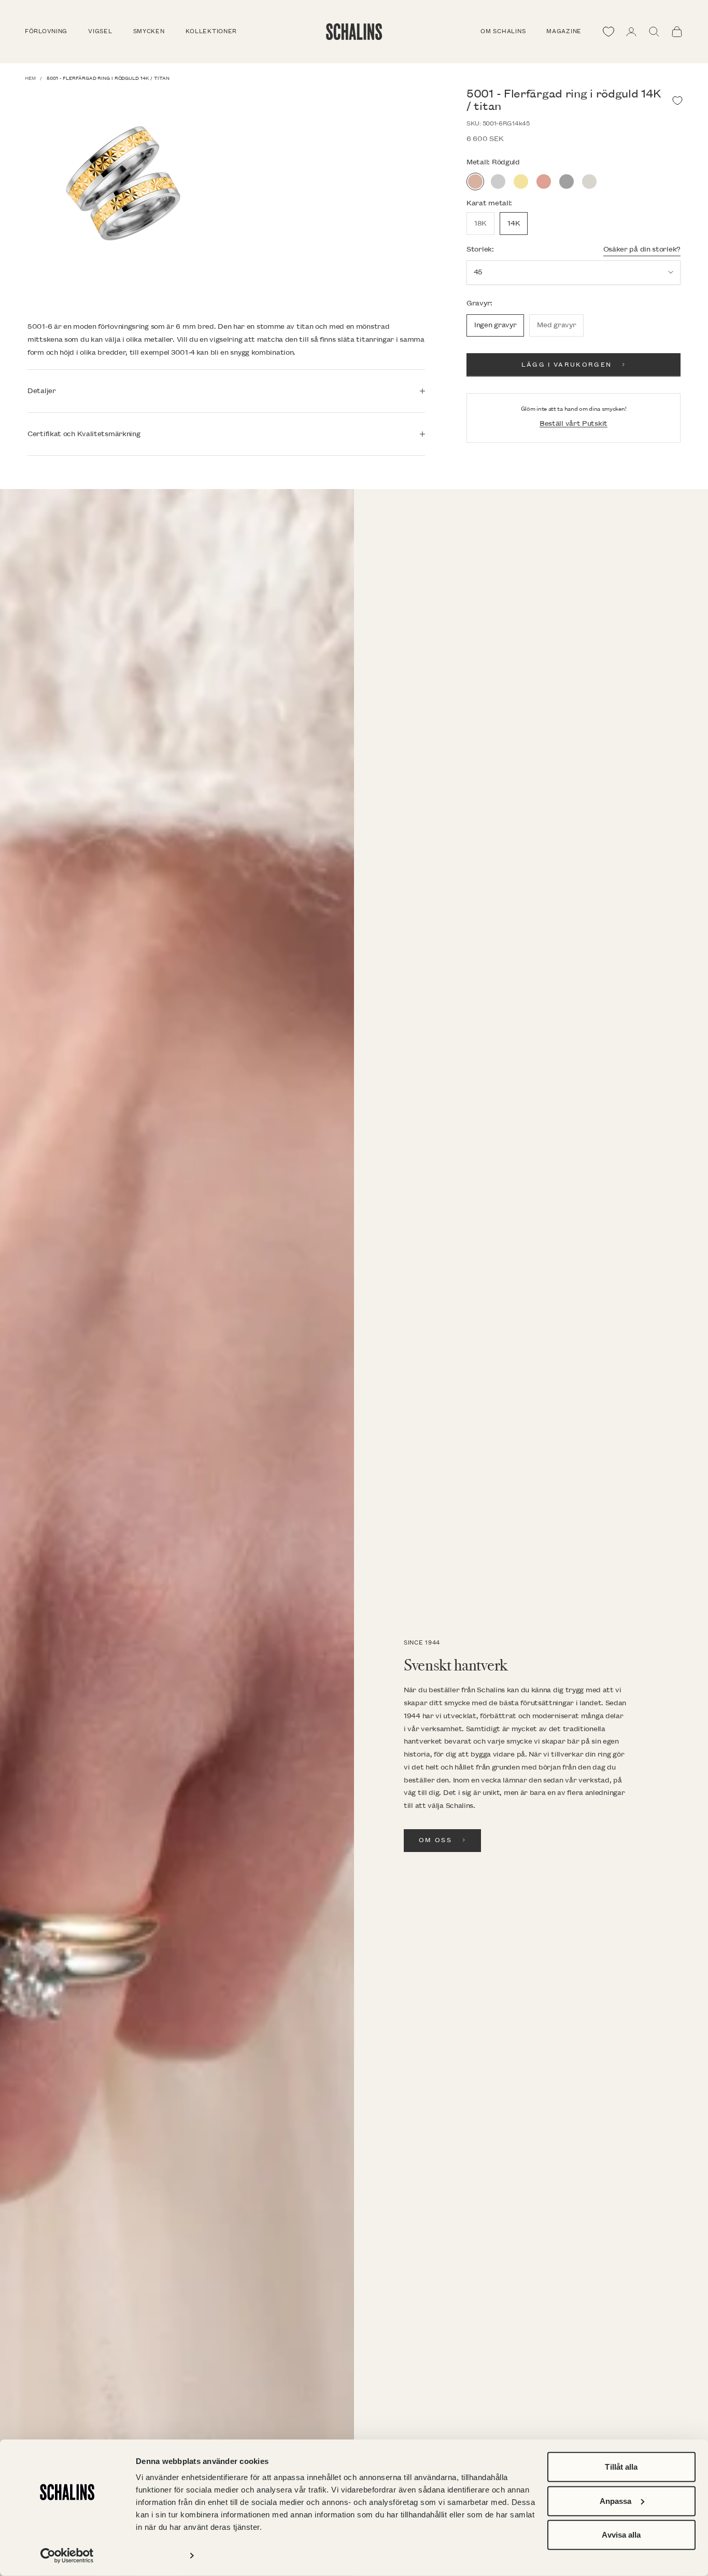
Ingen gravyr (495, 325)
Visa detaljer (158, 2556)
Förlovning (46, 32)
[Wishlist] (608, 32)
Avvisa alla (621, 2535)
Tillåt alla (621, 2467)
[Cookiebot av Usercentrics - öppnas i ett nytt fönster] (67, 2556)
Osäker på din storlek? (642, 249)
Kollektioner (211, 32)
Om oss (435, 1840)
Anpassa (616, 2501)
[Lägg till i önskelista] (677, 101)
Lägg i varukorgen (567, 365)
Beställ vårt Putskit (574, 423)
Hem (30, 78)
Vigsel (100, 32)
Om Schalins (503, 32)
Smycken (149, 32)
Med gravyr (556, 325)
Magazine (564, 32)
